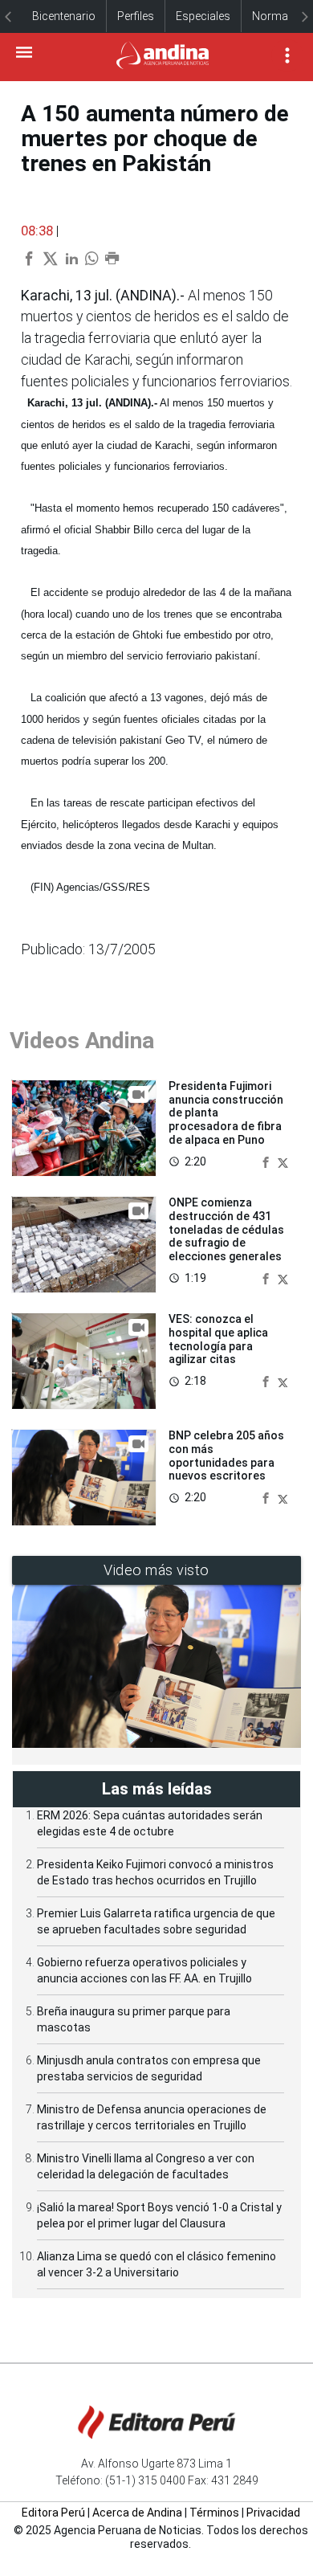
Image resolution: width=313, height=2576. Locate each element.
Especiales (203, 16)
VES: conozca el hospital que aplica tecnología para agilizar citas (218, 1339)
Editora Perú (53, 2513)
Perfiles (136, 16)
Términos (214, 2513)
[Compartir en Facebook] (267, 1161)
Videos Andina (82, 1041)
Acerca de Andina (137, 2513)
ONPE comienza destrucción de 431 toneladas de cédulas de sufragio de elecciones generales (226, 1229)
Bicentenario (64, 16)
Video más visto (156, 1570)
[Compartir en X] (283, 1161)
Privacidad (273, 2513)
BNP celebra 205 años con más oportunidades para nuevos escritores (226, 1455)
